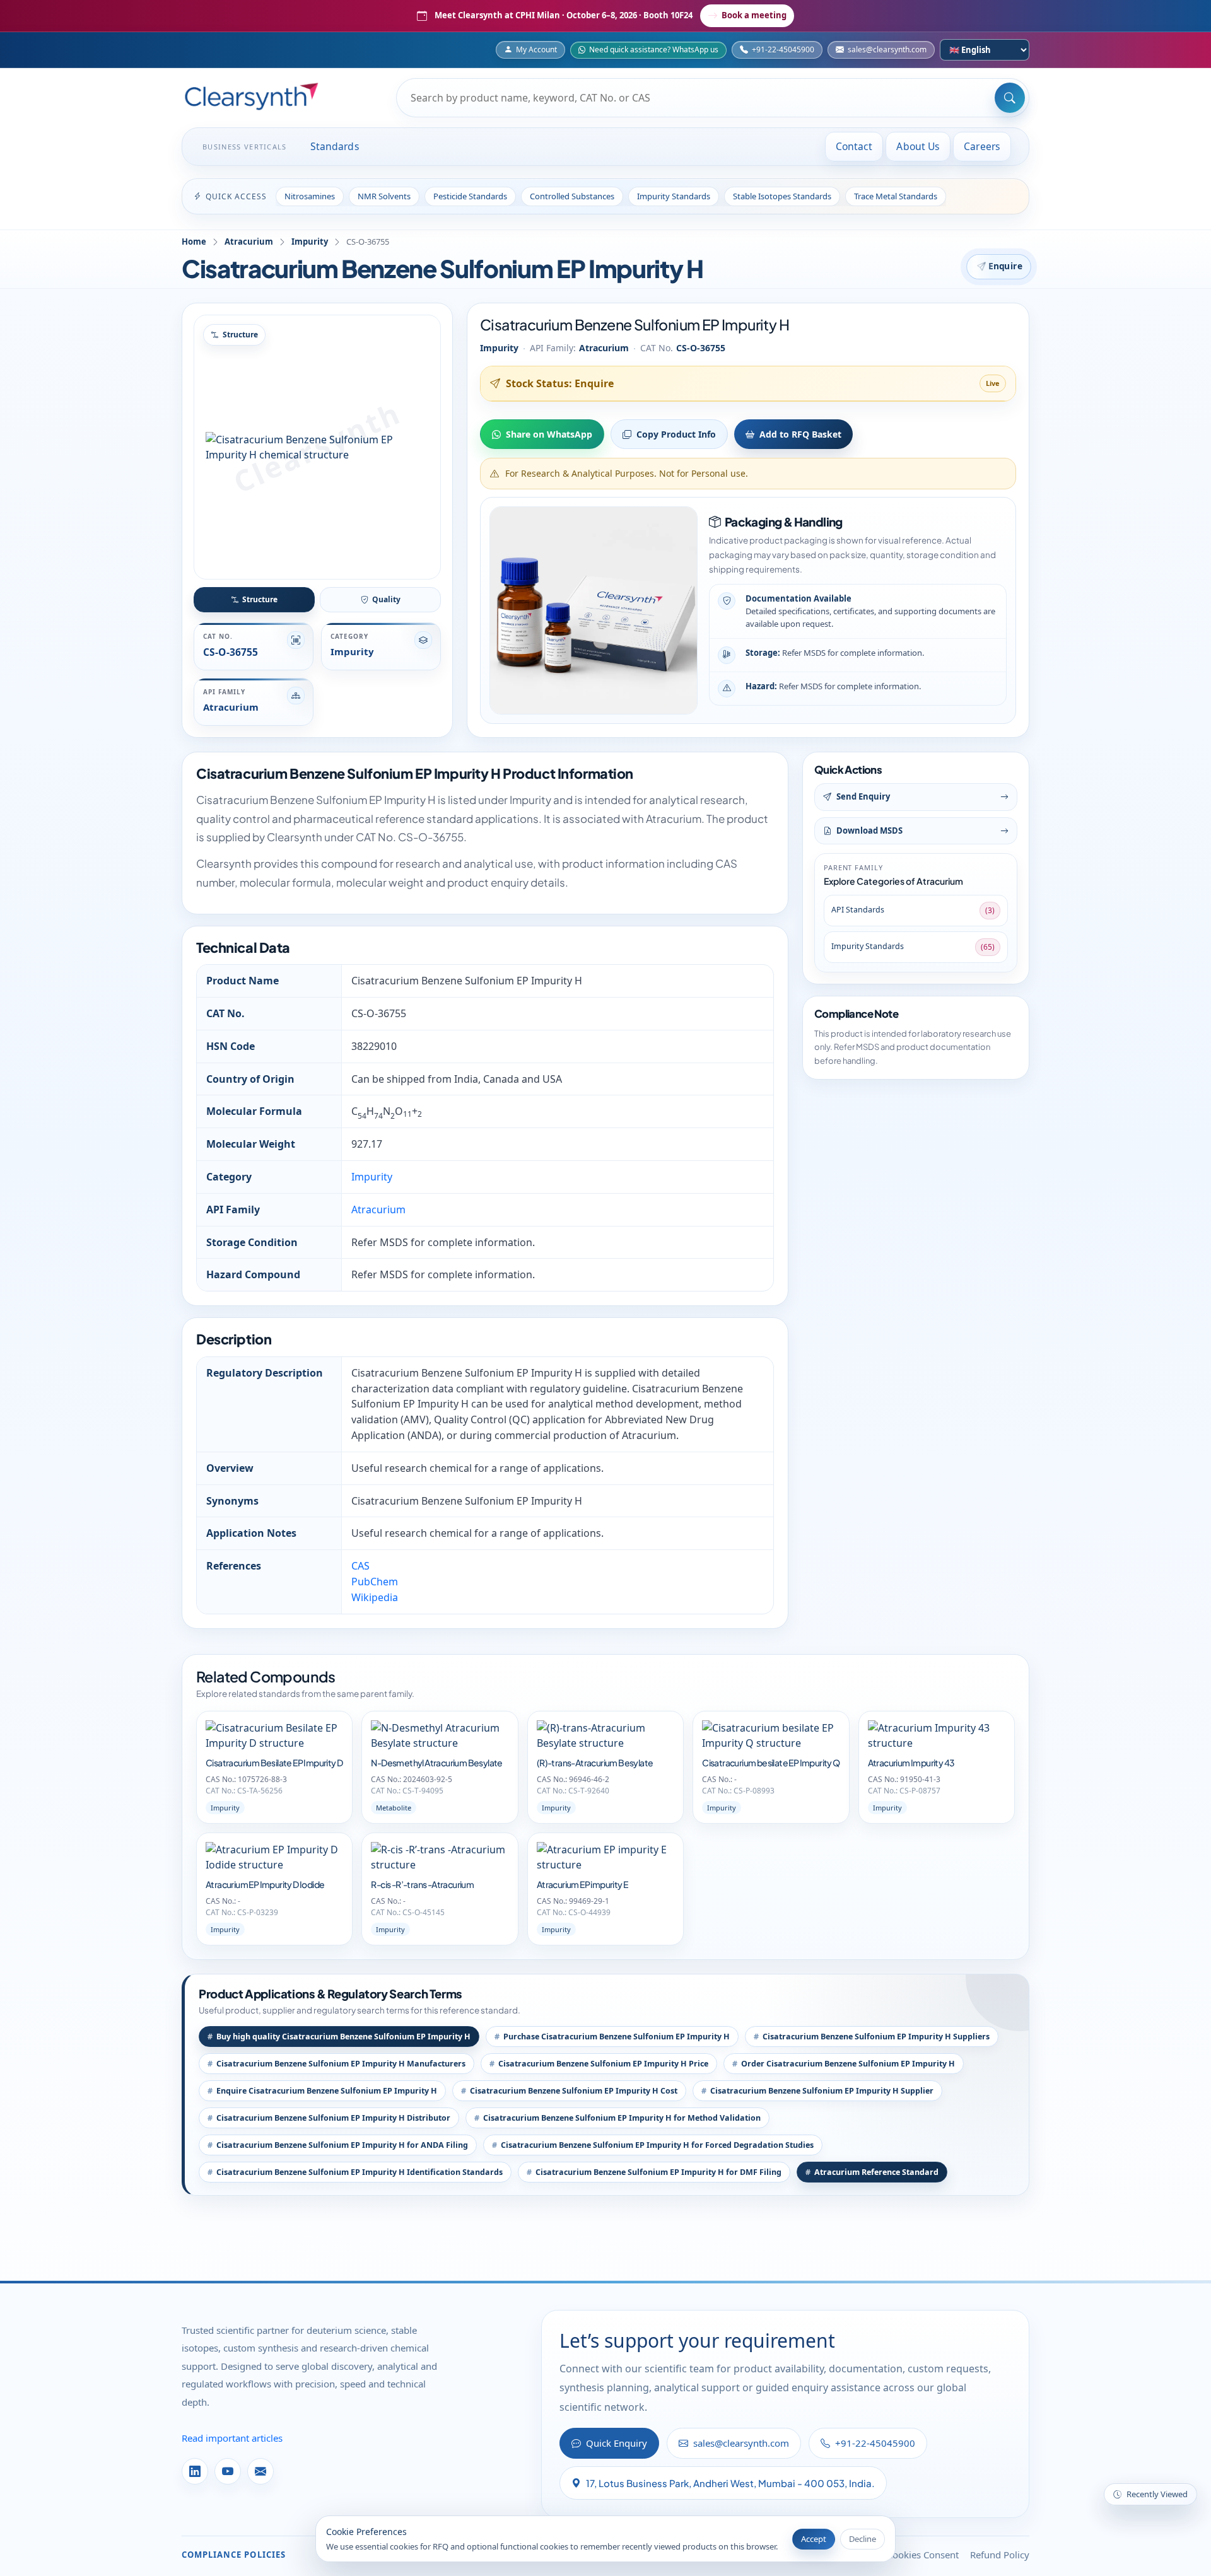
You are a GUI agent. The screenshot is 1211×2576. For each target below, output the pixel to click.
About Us (918, 146)
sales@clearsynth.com (887, 50)
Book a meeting (754, 15)
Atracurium (249, 242)
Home (194, 242)
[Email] (260, 2471)
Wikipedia (375, 1597)
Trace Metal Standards (896, 196)
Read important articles (232, 2438)
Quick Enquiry (617, 2443)
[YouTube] (228, 2471)
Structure (260, 599)
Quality (386, 599)
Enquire (1006, 266)
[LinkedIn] (195, 2471)
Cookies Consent (923, 2555)
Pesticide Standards (470, 196)
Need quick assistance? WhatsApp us (654, 50)
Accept (814, 2539)
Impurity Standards (674, 196)
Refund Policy (1000, 2555)
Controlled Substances (572, 196)
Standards (335, 146)
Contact (854, 146)
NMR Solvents (384, 196)
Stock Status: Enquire (560, 383)
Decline (863, 2539)
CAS (360, 1566)
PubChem (375, 1582)
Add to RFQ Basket (800, 434)
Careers (982, 146)
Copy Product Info (676, 434)
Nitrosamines (310, 196)
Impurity (310, 242)
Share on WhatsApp (549, 434)
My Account (536, 50)
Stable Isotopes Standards (782, 196)
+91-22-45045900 (783, 50)
